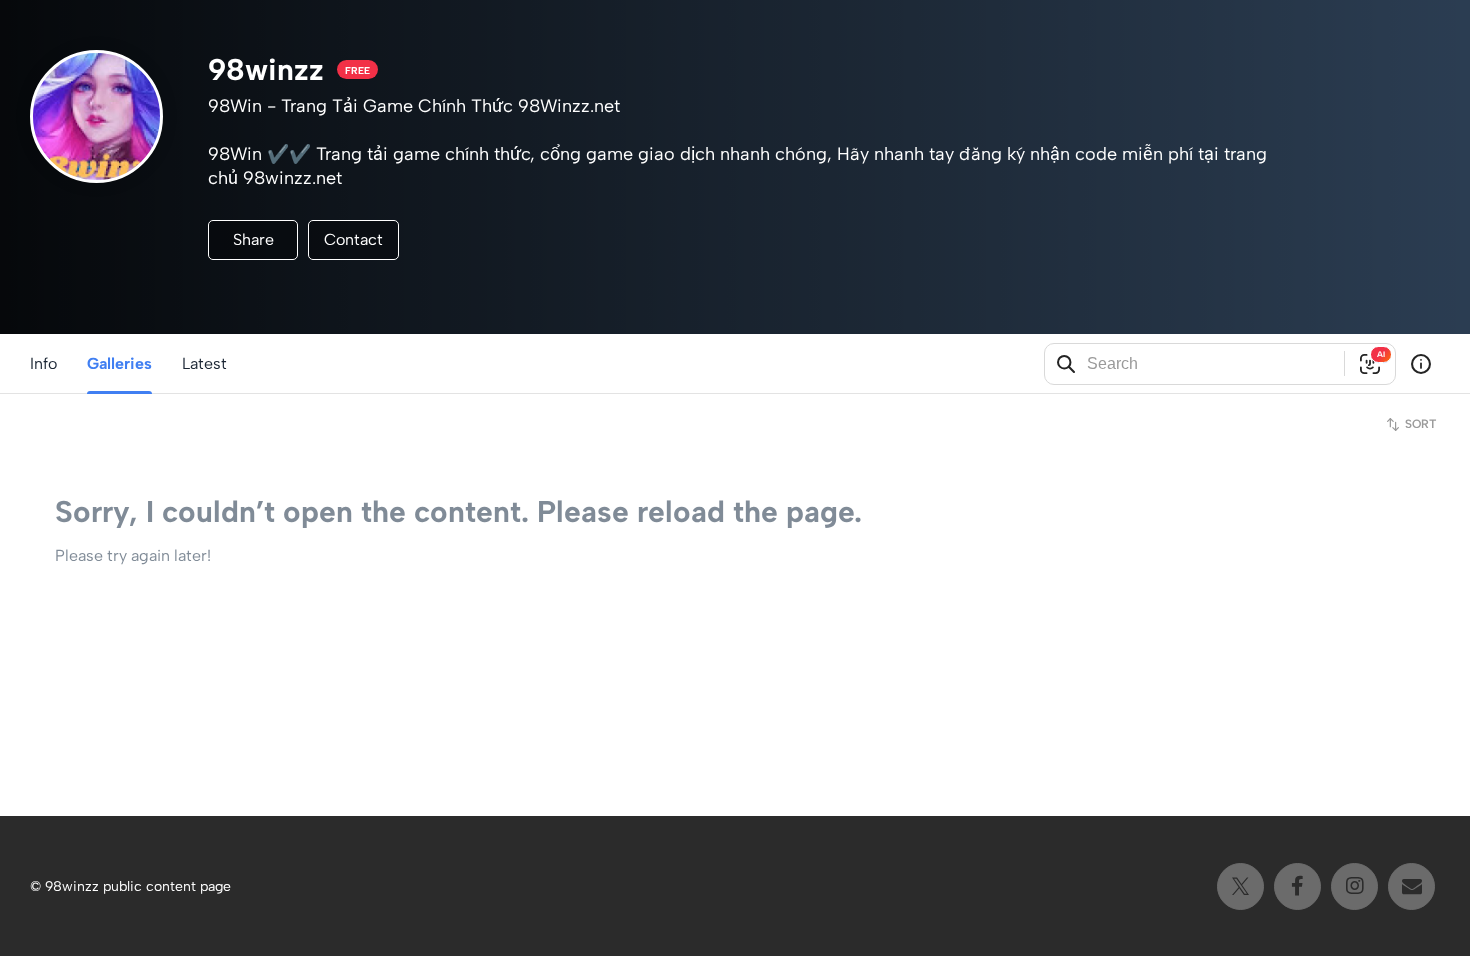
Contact (353, 239)
